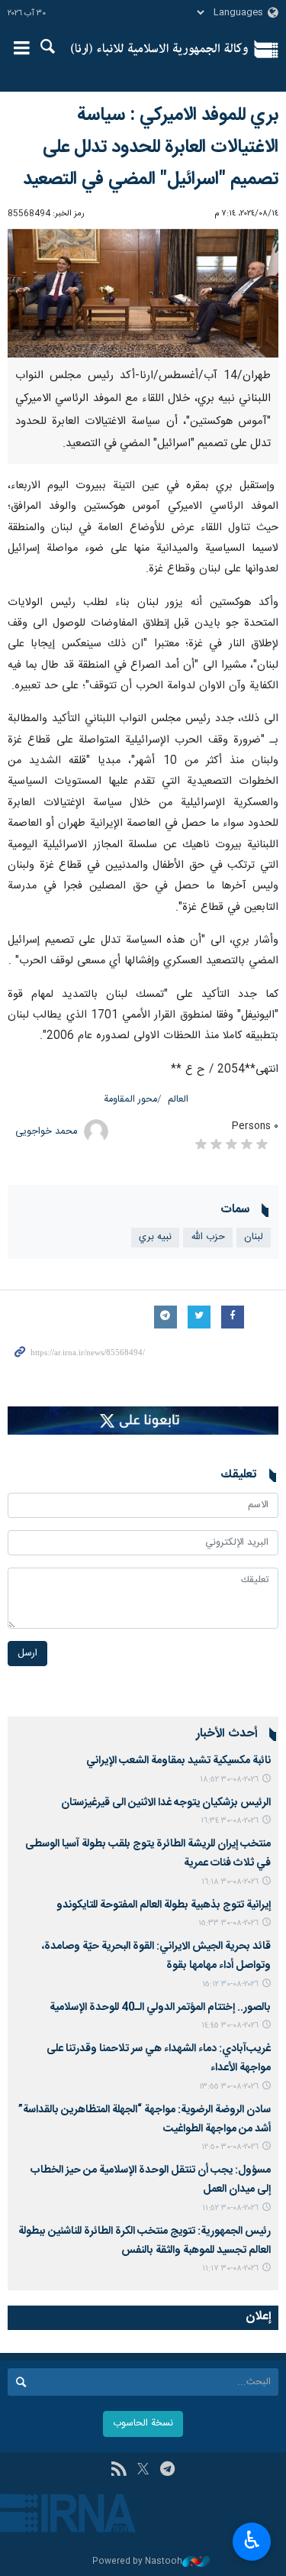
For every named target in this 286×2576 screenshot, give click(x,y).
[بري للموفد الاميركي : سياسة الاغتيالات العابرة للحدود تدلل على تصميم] (143, 293)
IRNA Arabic (160, 50)
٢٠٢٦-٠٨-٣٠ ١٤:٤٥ (230, 2026)
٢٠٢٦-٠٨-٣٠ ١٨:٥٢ (229, 1780)
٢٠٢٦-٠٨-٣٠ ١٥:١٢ (230, 1984)
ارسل (27, 1654)
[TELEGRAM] (167, 2471)
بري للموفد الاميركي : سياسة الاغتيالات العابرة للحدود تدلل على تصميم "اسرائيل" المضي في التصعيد (151, 147)
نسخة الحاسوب (143, 2424)
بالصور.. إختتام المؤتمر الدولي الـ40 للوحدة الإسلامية (160, 2008)
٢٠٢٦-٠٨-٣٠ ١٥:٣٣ (228, 1923)
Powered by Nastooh (137, 2562)
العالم (178, 1100)
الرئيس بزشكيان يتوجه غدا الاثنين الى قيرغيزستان (166, 1803)
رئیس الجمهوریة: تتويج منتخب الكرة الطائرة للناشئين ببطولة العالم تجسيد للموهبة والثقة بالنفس (145, 2241)
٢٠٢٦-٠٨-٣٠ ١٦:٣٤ (230, 1821)
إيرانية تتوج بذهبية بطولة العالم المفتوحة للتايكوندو (164, 1905)
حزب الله (208, 1237)
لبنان (254, 1237)
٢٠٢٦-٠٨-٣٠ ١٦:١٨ (230, 1882)
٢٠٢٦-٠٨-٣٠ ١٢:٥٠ (230, 2147)
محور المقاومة (130, 1100)
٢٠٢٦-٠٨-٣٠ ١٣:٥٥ (229, 2087)
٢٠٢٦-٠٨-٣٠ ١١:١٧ (230, 2269)
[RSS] (119, 2471)
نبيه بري (155, 1237)
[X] (143, 2471)
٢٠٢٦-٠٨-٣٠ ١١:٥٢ (230, 2208)
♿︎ (252, 2540)
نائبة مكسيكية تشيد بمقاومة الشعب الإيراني (178, 1761)
